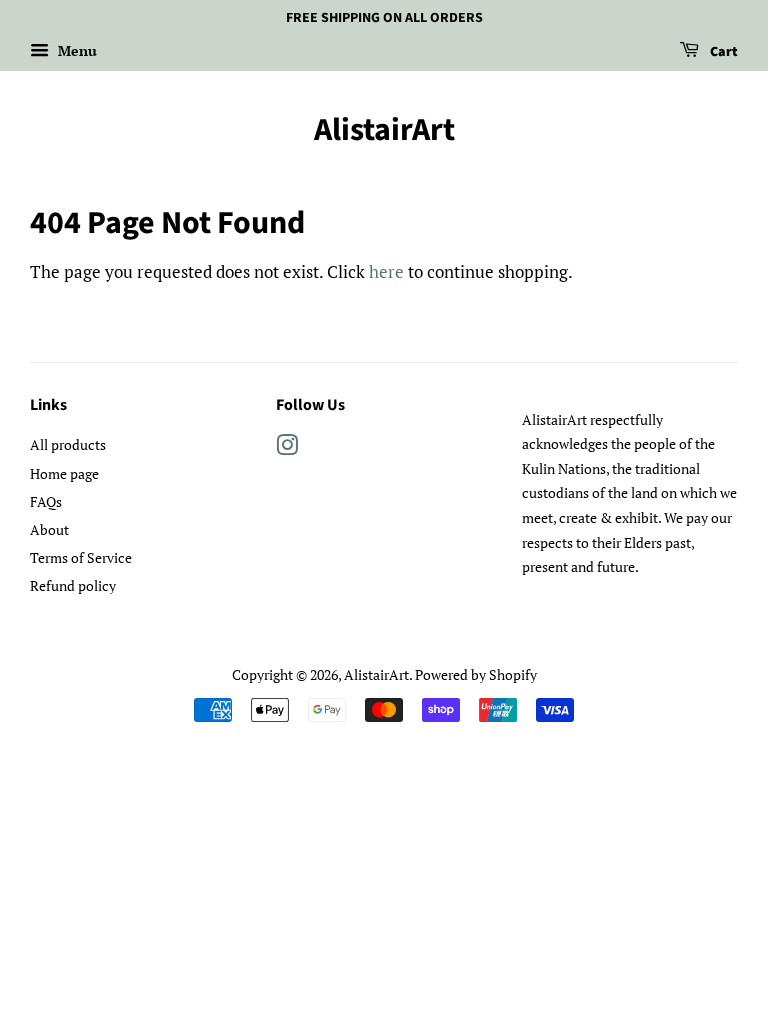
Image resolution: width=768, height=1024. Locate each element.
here (386, 271)
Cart (722, 52)
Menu (75, 50)
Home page (64, 473)
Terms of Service (81, 557)
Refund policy (73, 585)
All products (68, 444)
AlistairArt (384, 130)
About (49, 529)
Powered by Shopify (476, 674)
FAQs (46, 501)
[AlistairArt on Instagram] (287, 448)
